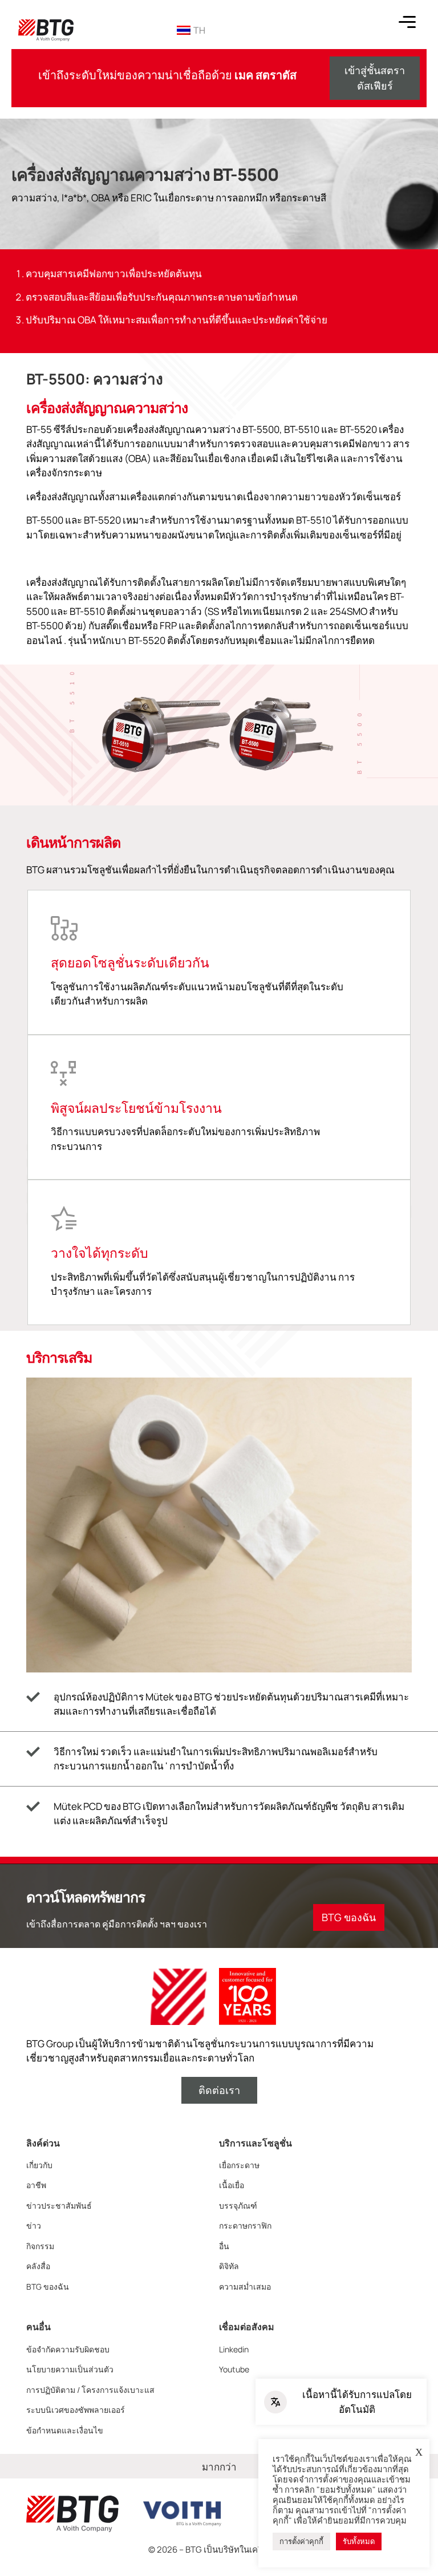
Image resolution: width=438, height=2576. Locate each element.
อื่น (224, 2246)
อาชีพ (36, 2185)
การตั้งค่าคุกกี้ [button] (301, 2541)
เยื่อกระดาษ (239, 2165)
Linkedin (234, 2349)
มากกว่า (219, 2467)
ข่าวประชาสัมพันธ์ (59, 2206)
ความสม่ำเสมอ (245, 2287)
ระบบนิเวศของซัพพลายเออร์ (76, 2410)
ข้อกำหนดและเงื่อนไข (65, 2430)
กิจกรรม (40, 2246)
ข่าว (34, 2225)
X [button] (419, 2452)
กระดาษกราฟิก (245, 2225)
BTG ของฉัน (48, 2287)
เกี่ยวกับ (39, 2165)
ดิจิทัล (229, 2266)
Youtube (234, 2369)
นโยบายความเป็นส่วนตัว (70, 2369)
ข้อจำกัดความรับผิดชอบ (68, 2349)
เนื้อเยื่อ (232, 2185)
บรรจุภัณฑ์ (238, 2206)
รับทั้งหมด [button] (359, 2541)
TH (199, 30)
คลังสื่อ (38, 2266)
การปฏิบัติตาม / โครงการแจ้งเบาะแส (90, 2390)
